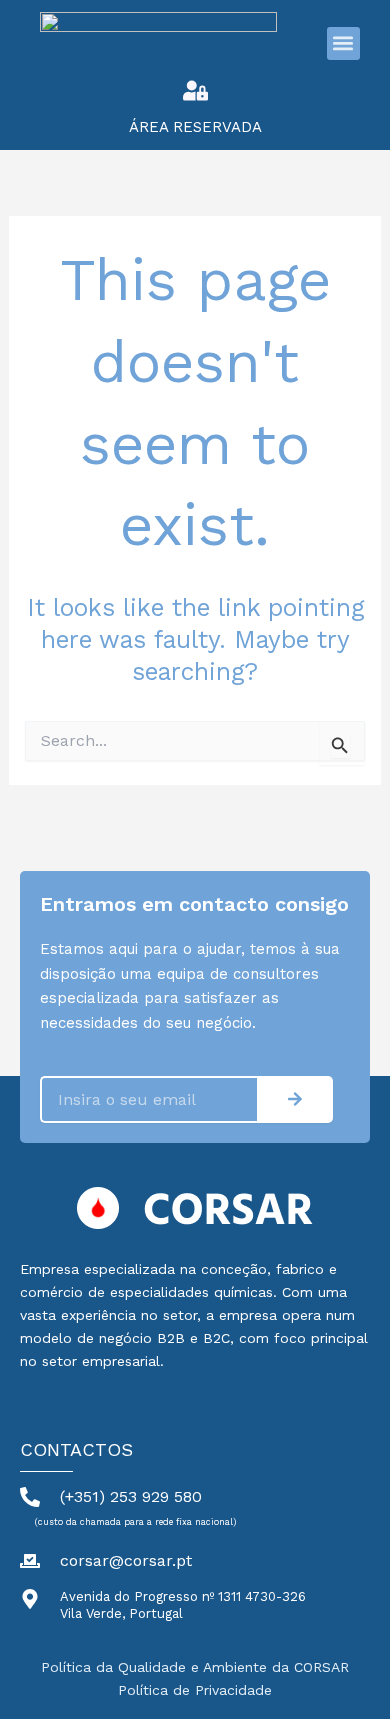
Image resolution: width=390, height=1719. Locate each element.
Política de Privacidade (195, 1690)
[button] (343, 43)
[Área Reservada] (195, 90)
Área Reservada (195, 127)
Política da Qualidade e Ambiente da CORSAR (195, 1667)
